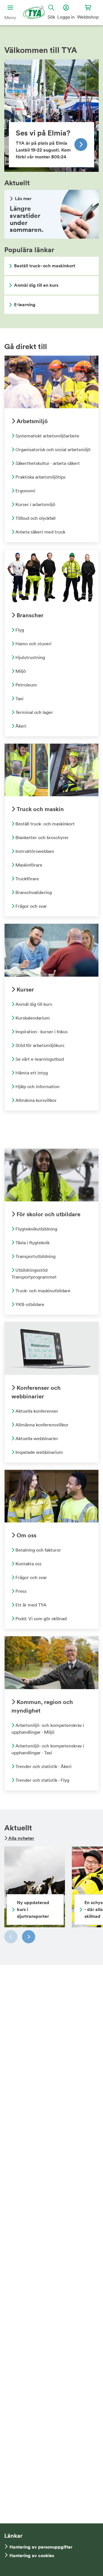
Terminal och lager (34, 712)
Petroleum (26, 685)
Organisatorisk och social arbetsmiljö (52, 449)
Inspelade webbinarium (39, 1452)
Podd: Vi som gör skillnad (40, 1619)
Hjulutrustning (30, 657)
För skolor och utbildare (48, 1214)
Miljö (20, 671)
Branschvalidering (33, 892)
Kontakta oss (28, 1564)
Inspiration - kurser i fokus (41, 1032)
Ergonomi (25, 491)
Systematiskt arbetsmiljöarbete (47, 436)
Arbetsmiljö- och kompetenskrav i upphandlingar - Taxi (48, 1749)
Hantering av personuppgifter (41, 2547)
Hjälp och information (37, 1086)
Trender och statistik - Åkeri (43, 1766)
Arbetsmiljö (31, 421)
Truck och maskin (39, 809)
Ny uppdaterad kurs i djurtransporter (33, 1909)
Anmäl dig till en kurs (36, 285)
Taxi (19, 698)
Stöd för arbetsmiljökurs (39, 1045)
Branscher (29, 615)
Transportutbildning (35, 1256)
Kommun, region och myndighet (42, 1706)
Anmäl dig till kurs (33, 1004)
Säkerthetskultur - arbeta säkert (47, 463)
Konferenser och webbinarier (36, 1392)
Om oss (26, 1535)
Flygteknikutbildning (36, 1229)
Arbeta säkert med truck (40, 532)
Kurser (25, 989)
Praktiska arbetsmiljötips (40, 477)
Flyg (19, 630)
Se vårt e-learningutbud (39, 1059)
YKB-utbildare (29, 1304)
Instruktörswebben (34, 851)
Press (20, 1591)
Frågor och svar (31, 906)
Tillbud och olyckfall (35, 518)
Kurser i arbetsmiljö (35, 504)
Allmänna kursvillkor (35, 1100)
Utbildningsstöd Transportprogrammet (34, 1273)
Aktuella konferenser (36, 1411)
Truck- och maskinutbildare (42, 1291)
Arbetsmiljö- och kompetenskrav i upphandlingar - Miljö (48, 1729)
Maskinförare (28, 865)
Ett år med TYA (30, 1605)
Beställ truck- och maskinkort (45, 266)
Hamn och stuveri (33, 644)
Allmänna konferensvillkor (41, 1425)
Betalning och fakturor (38, 1550)
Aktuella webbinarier (36, 1438)
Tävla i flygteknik (32, 1243)
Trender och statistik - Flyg (42, 1780)
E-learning (25, 305)
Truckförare (27, 879)
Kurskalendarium (32, 1018)
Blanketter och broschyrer (41, 837)
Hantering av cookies (32, 2556)
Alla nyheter (21, 1838)
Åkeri (20, 726)
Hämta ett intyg (31, 1073)
